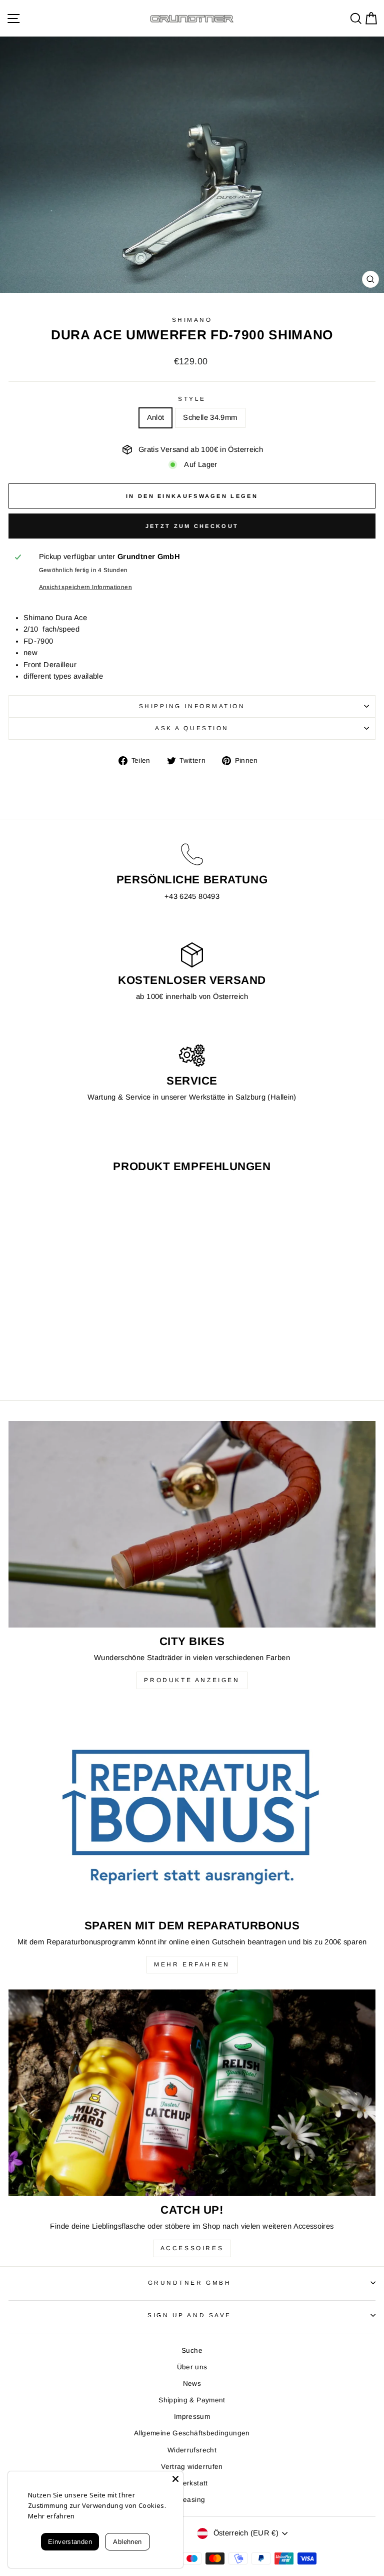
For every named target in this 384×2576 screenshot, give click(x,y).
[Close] (175, 2479)
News (192, 2384)
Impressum (192, 2417)
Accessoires (192, 2248)
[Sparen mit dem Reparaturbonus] (192, 1809)
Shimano (192, 320)
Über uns (192, 2367)
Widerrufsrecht (192, 2450)
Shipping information (192, 706)
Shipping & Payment (192, 2400)
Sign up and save (189, 2315)
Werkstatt (192, 2483)
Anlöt (156, 417)
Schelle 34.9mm (210, 417)
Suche (192, 2351)
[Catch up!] (192, 2093)
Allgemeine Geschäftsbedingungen (192, 2433)
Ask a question (192, 728)
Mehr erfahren (192, 1964)
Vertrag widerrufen (192, 2467)
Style (192, 399)
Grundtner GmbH (189, 2282)
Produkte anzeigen (192, 1680)
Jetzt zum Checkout (192, 526)
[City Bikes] (192, 1524)
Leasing (192, 2500)
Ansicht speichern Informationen (85, 587)
